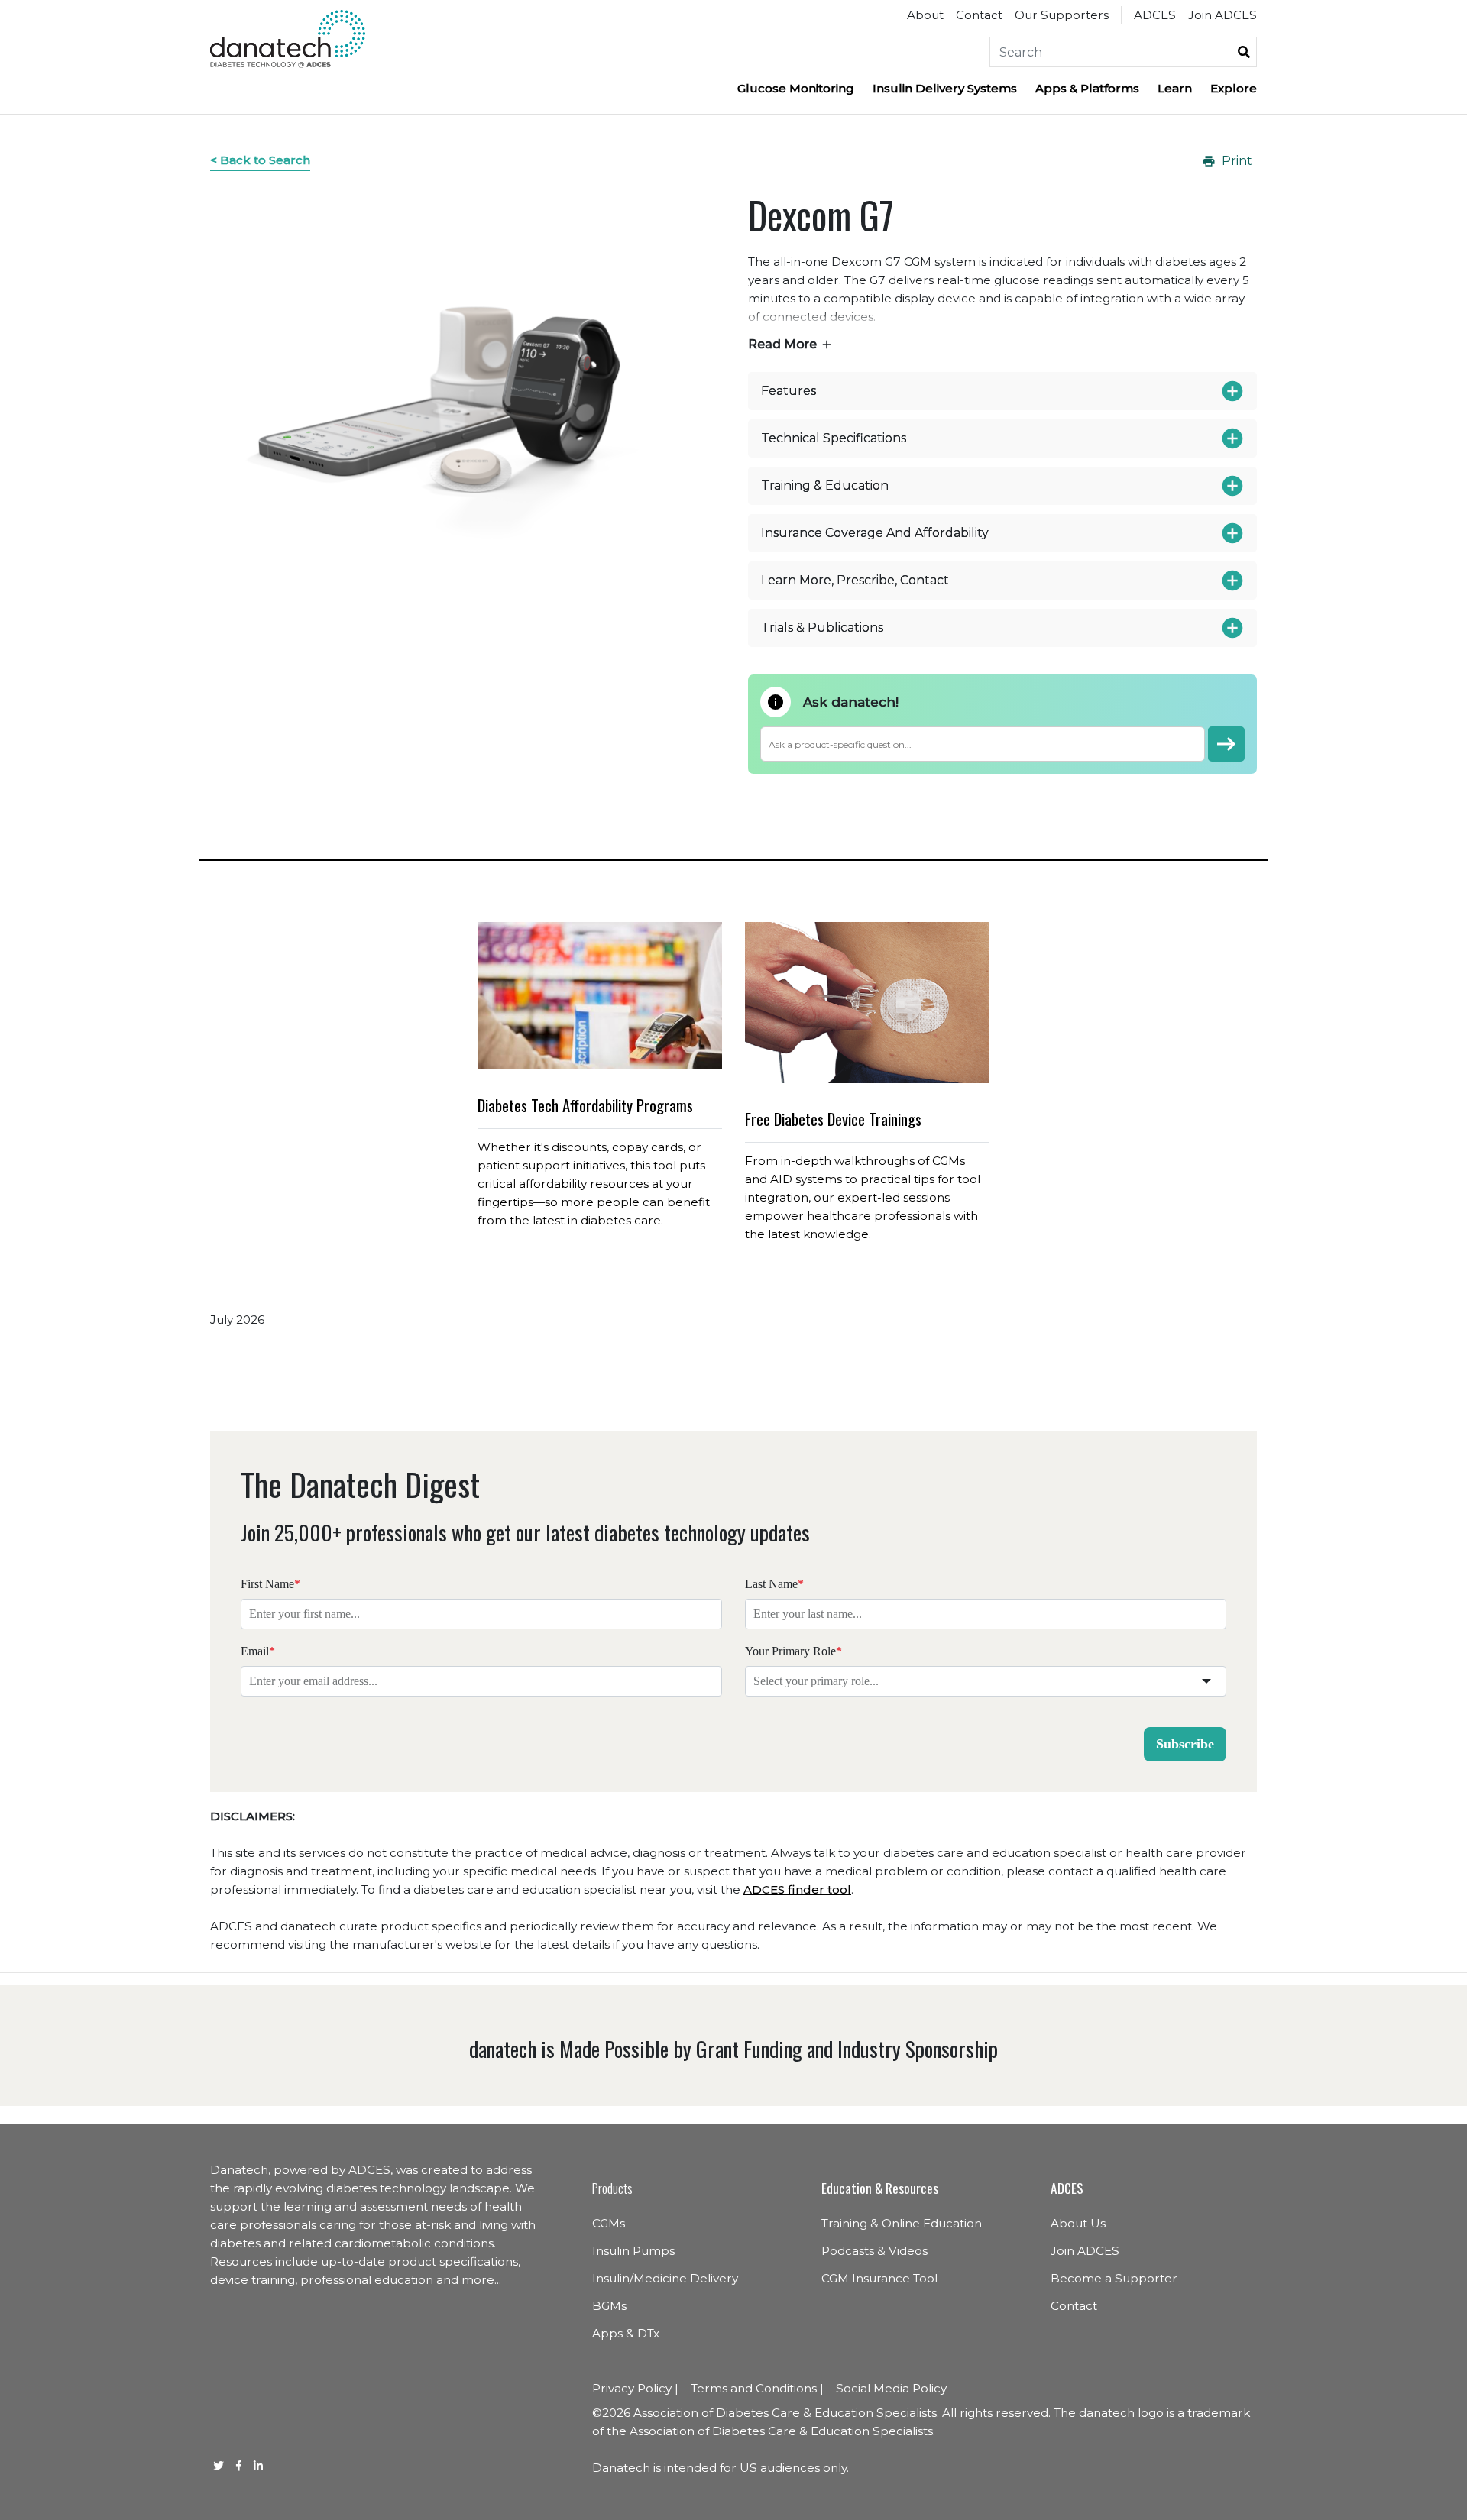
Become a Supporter (1114, 2278)
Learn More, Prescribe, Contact (855, 581)
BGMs (609, 2306)
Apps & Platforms (1087, 88)
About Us (1078, 2223)
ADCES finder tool (797, 1889)
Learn (1175, 88)
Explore (1234, 88)
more (478, 2280)
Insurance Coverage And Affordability (875, 533)
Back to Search (265, 160)
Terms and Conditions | (757, 2388)
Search (1244, 52)
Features (789, 391)
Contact (979, 15)
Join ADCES (1222, 15)
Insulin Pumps (633, 2251)
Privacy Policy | (635, 2388)
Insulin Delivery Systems (945, 88)
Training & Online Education (902, 2223)
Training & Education (825, 486)
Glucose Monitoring (796, 88)
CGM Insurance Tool (879, 2278)
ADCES (1155, 15)
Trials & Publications (822, 628)
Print (1237, 161)
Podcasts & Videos (874, 2251)
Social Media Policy (891, 2388)
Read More (782, 344)
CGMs (609, 2223)
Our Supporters (1062, 15)
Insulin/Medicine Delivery (665, 2278)
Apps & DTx (626, 2333)
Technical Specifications (834, 438)
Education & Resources (880, 2188)
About (925, 15)
